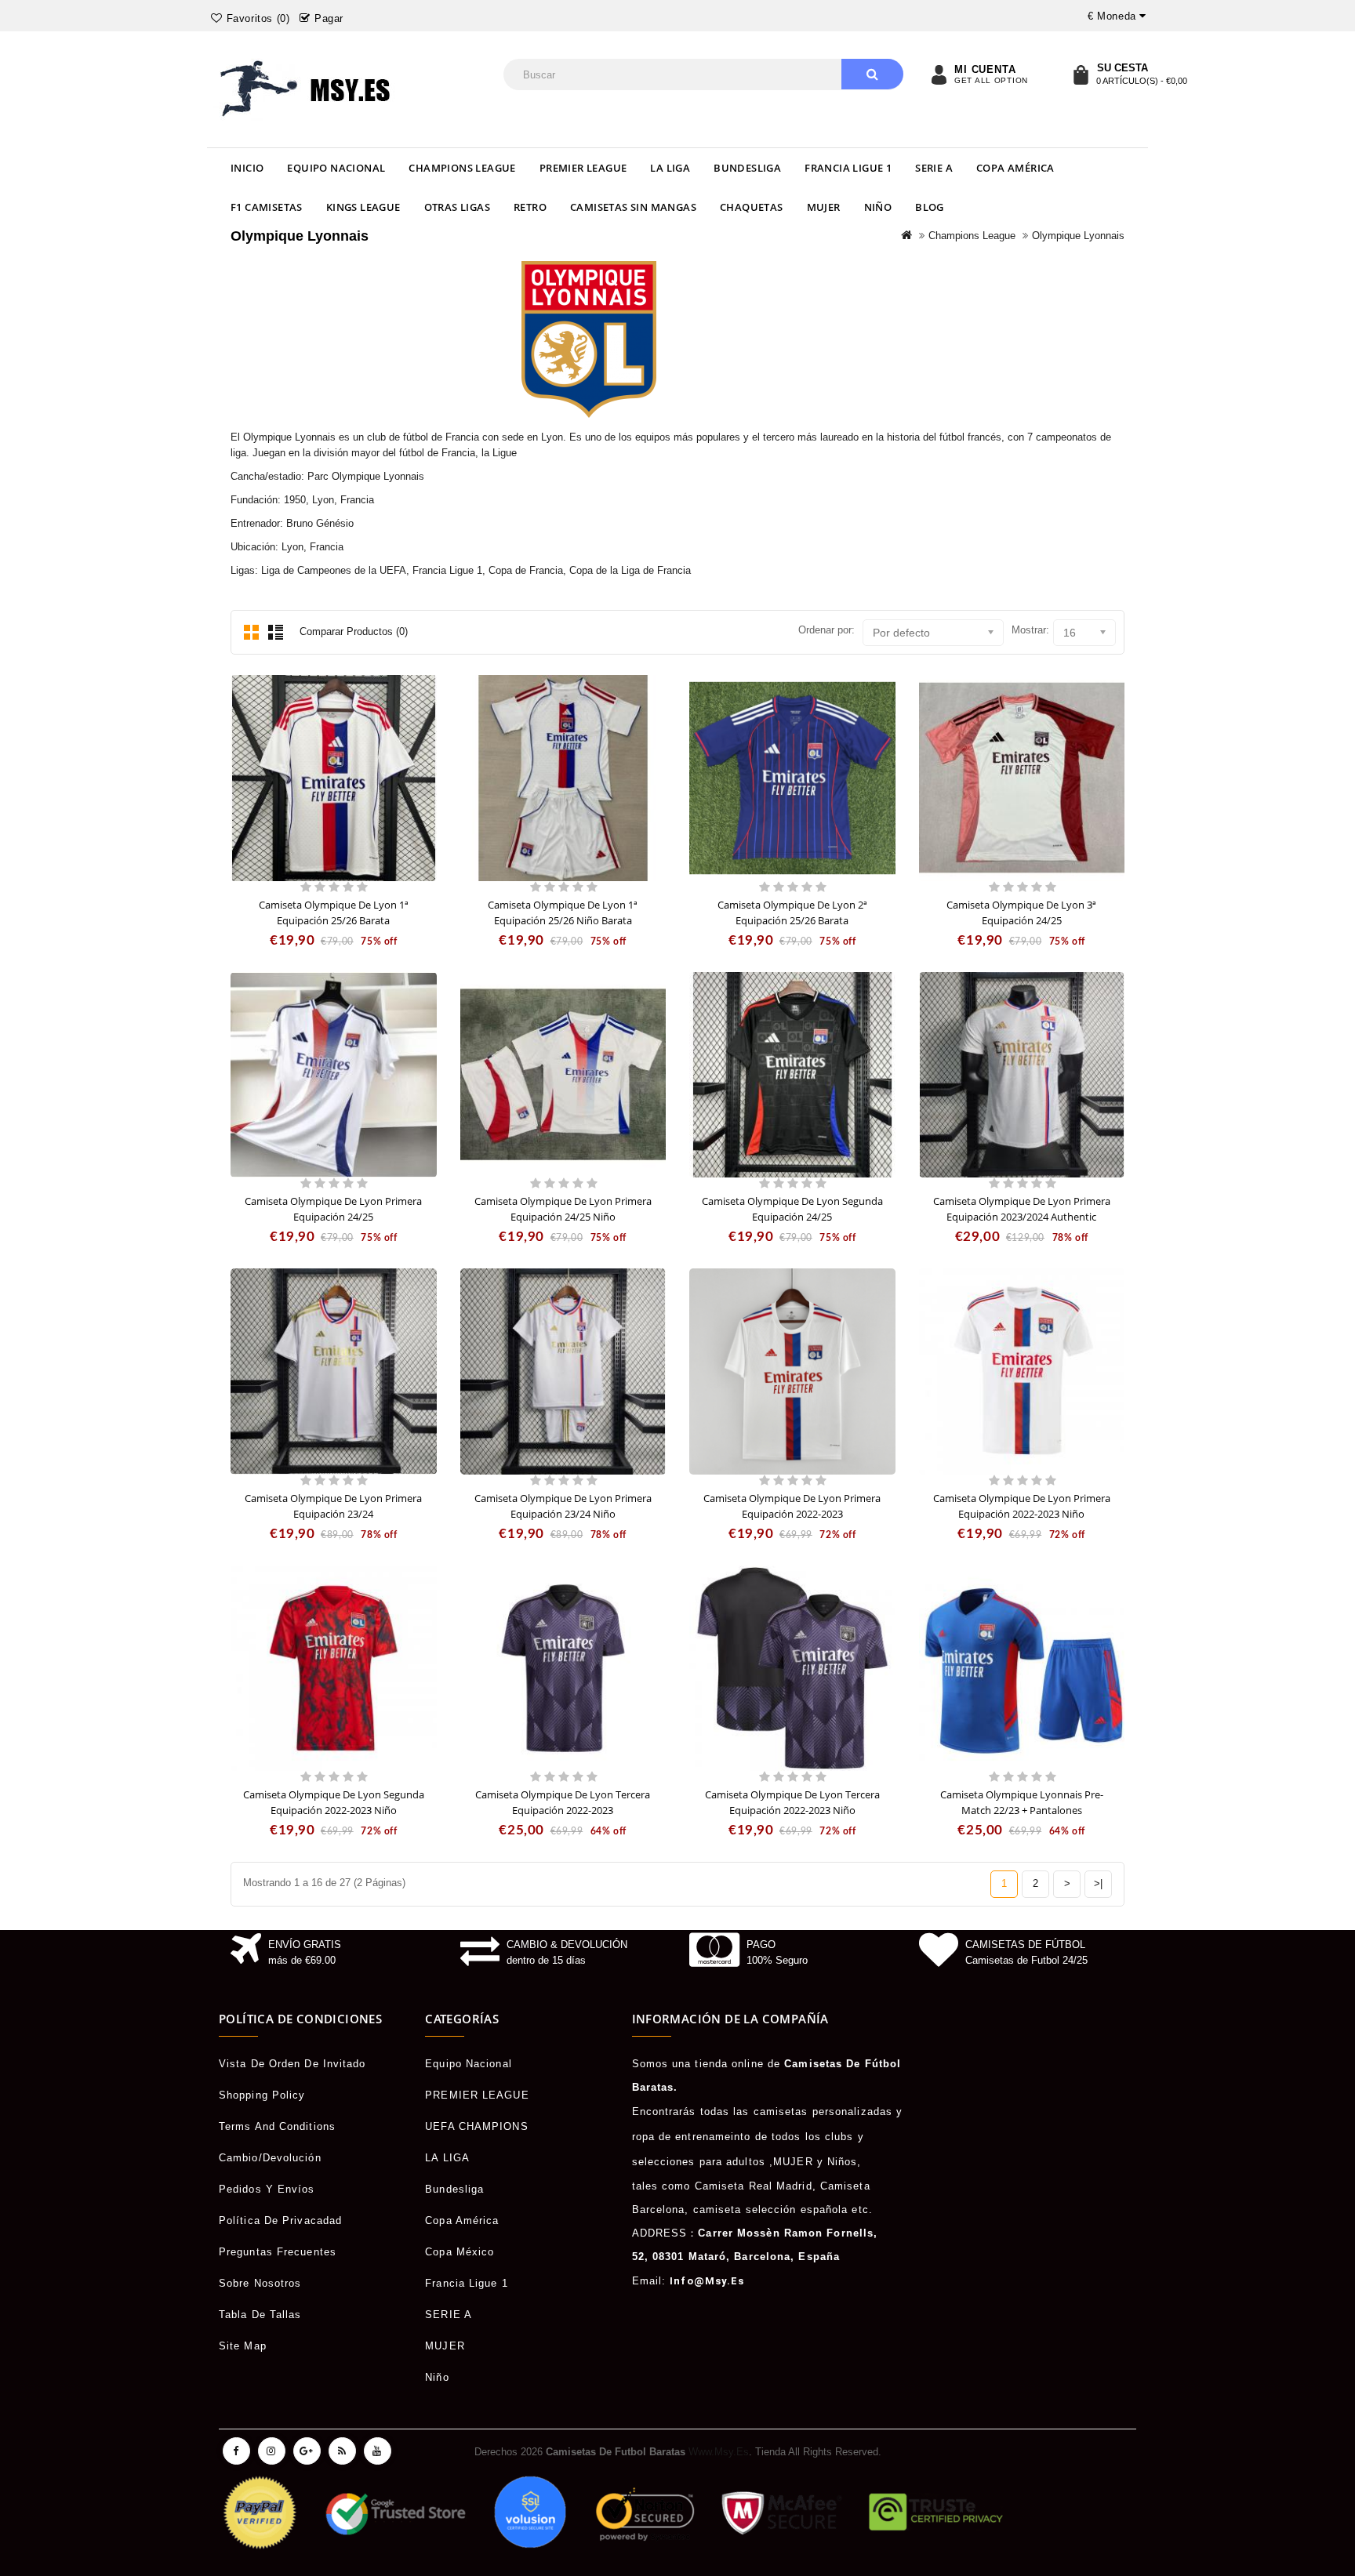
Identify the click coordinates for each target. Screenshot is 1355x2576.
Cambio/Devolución (270, 2158)
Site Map (243, 2346)
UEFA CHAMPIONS (476, 2126)
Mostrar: (1030, 630)
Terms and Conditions (277, 2126)
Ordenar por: (826, 630)
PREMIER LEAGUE (583, 168)
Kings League (363, 207)
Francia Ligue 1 (848, 168)
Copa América (1015, 168)
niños (843, 2162)
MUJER (824, 207)
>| (1098, 1883)
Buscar (872, 74)
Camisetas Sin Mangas (633, 207)
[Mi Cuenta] (939, 74)
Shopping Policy (262, 2095)
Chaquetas (752, 207)
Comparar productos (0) (354, 631)
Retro (530, 207)
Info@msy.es (707, 2281)
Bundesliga (747, 168)
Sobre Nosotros (260, 2283)
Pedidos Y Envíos (267, 2189)
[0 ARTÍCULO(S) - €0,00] (1081, 74)
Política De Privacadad (280, 2220)
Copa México (460, 2252)
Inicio (247, 168)
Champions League (462, 168)
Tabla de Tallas (260, 2315)
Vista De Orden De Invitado (292, 2064)
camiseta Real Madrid (754, 2186)
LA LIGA (670, 168)
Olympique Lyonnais (1078, 236)
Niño (878, 207)
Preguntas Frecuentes (278, 2252)
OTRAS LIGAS (457, 207)
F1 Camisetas (267, 207)
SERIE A (934, 168)
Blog (930, 207)
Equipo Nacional (336, 168)
